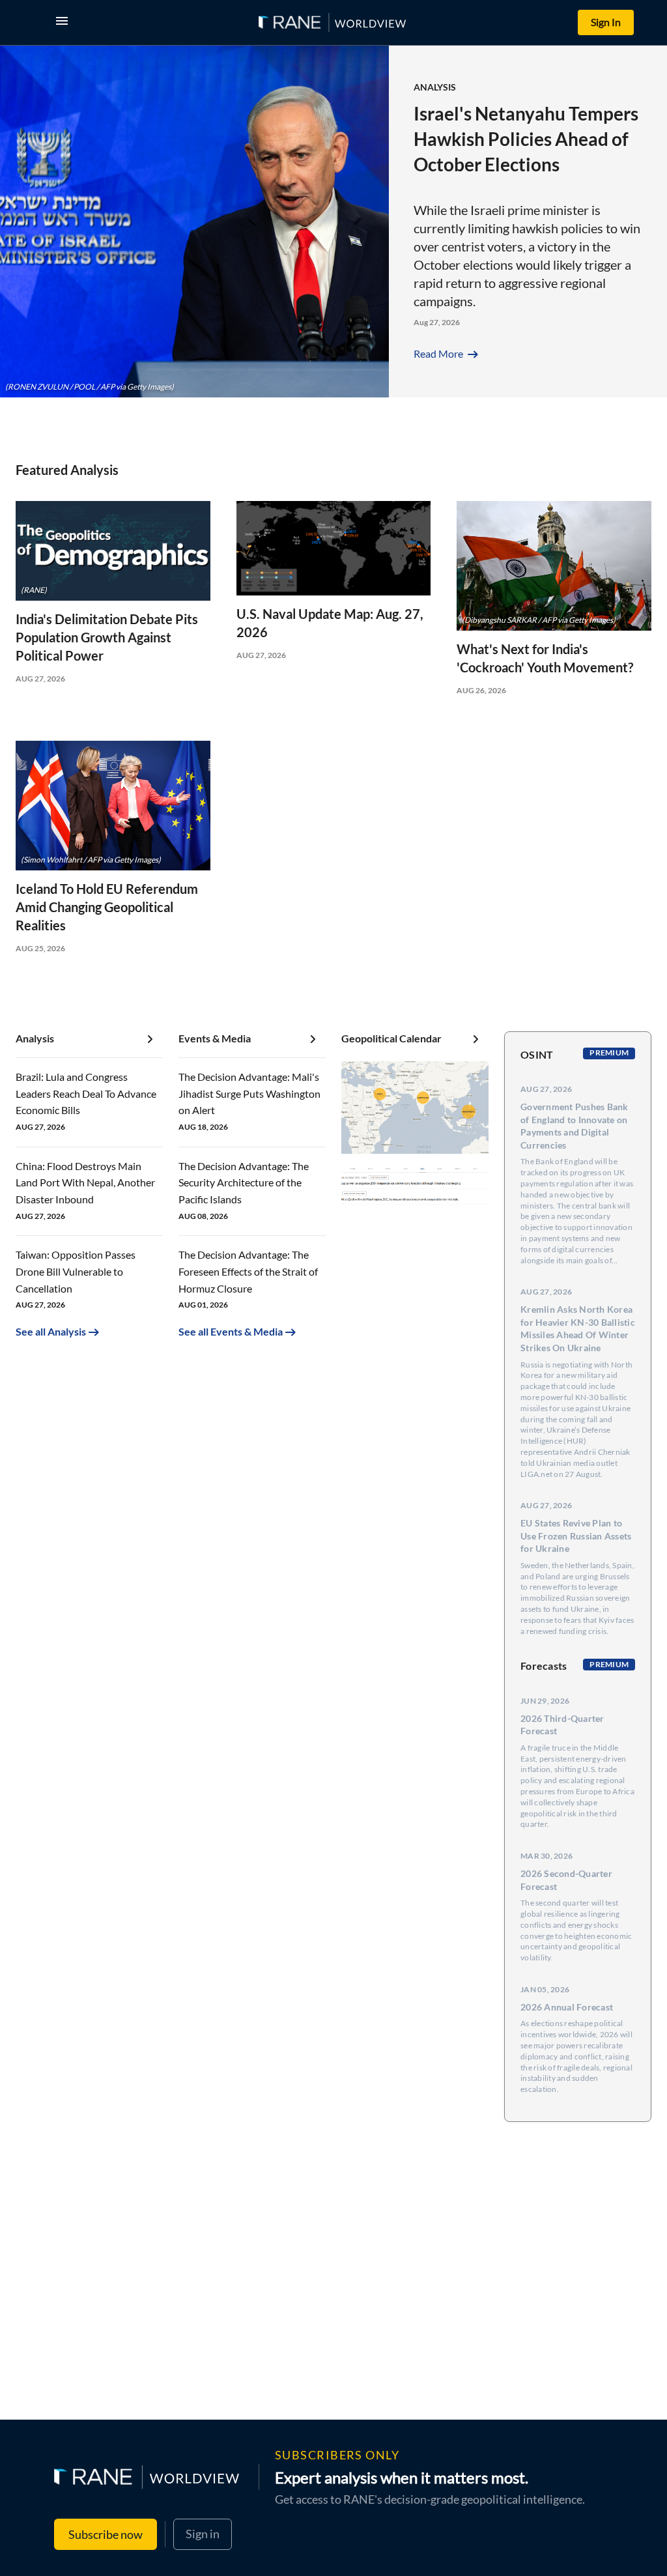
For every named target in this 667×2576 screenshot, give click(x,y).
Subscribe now (106, 2534)
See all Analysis (51, 1331)
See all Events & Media (231, 1331)
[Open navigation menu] (64, 22)
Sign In (606, 22)
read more (447, 353)
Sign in (203, 2534)
